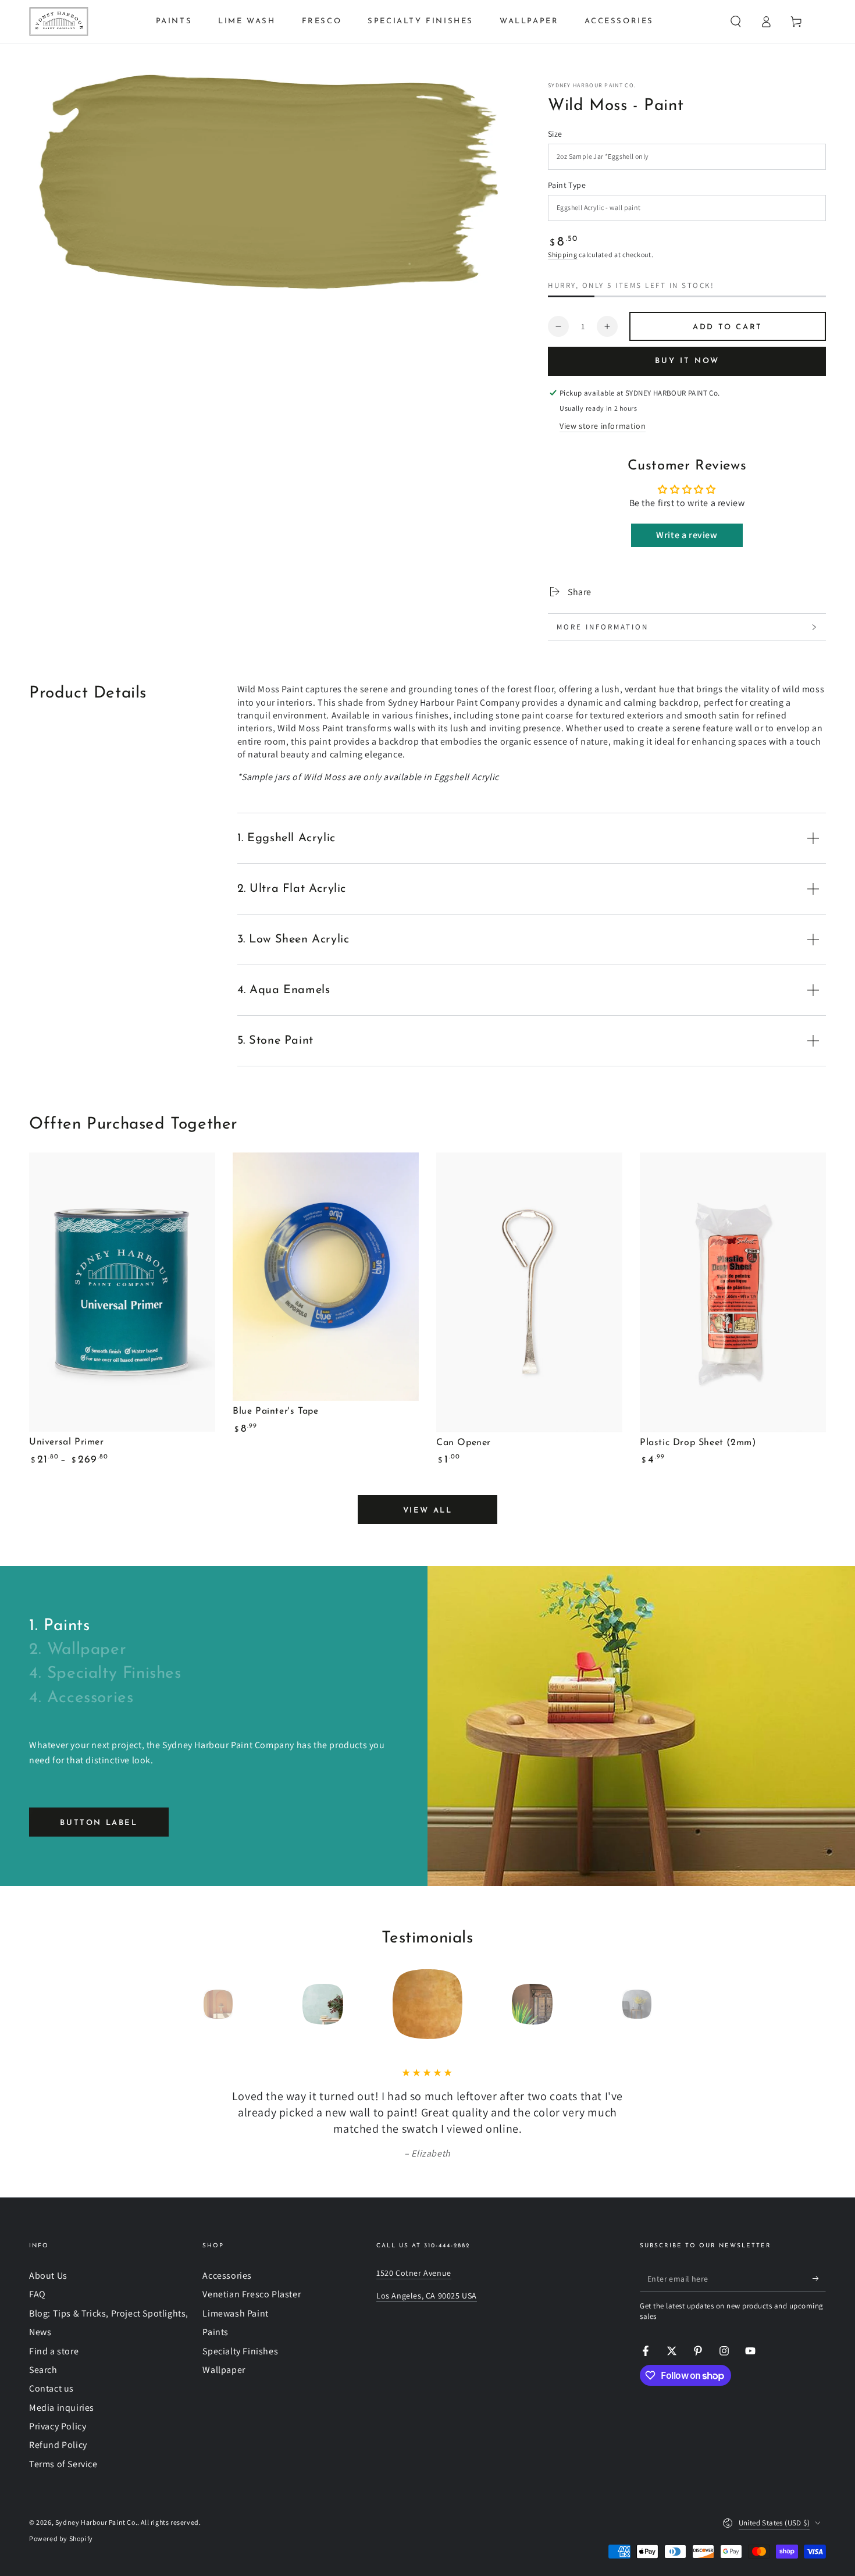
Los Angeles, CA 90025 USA (427, 2296)
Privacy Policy (58, 2426)
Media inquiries (62, 2408)
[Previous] (192, 2004)
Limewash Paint (235, 2313)
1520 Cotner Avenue (414, 2273)
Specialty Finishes (240, 2351)
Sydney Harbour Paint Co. (592, 85)
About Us (48, 2276)
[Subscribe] (819, 2279)
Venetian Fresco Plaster (252, 2294)
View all (428, 1511)
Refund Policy (58, 2445)
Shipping (563, 255)
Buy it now (687, 361)
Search (43, 2370)
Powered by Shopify (61, 2538)
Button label (99, 1823)
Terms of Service (63, 2464)
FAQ (38, 2294)
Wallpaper (224, 2370)
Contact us (51, 2388)
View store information (603, 426)
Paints (215, 2332)
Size (555, 134)
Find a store (54, 2351)
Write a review (687, 535)
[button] (736, 22)
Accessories (227, 2276)
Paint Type (567, 185)
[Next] (663, 2004)
